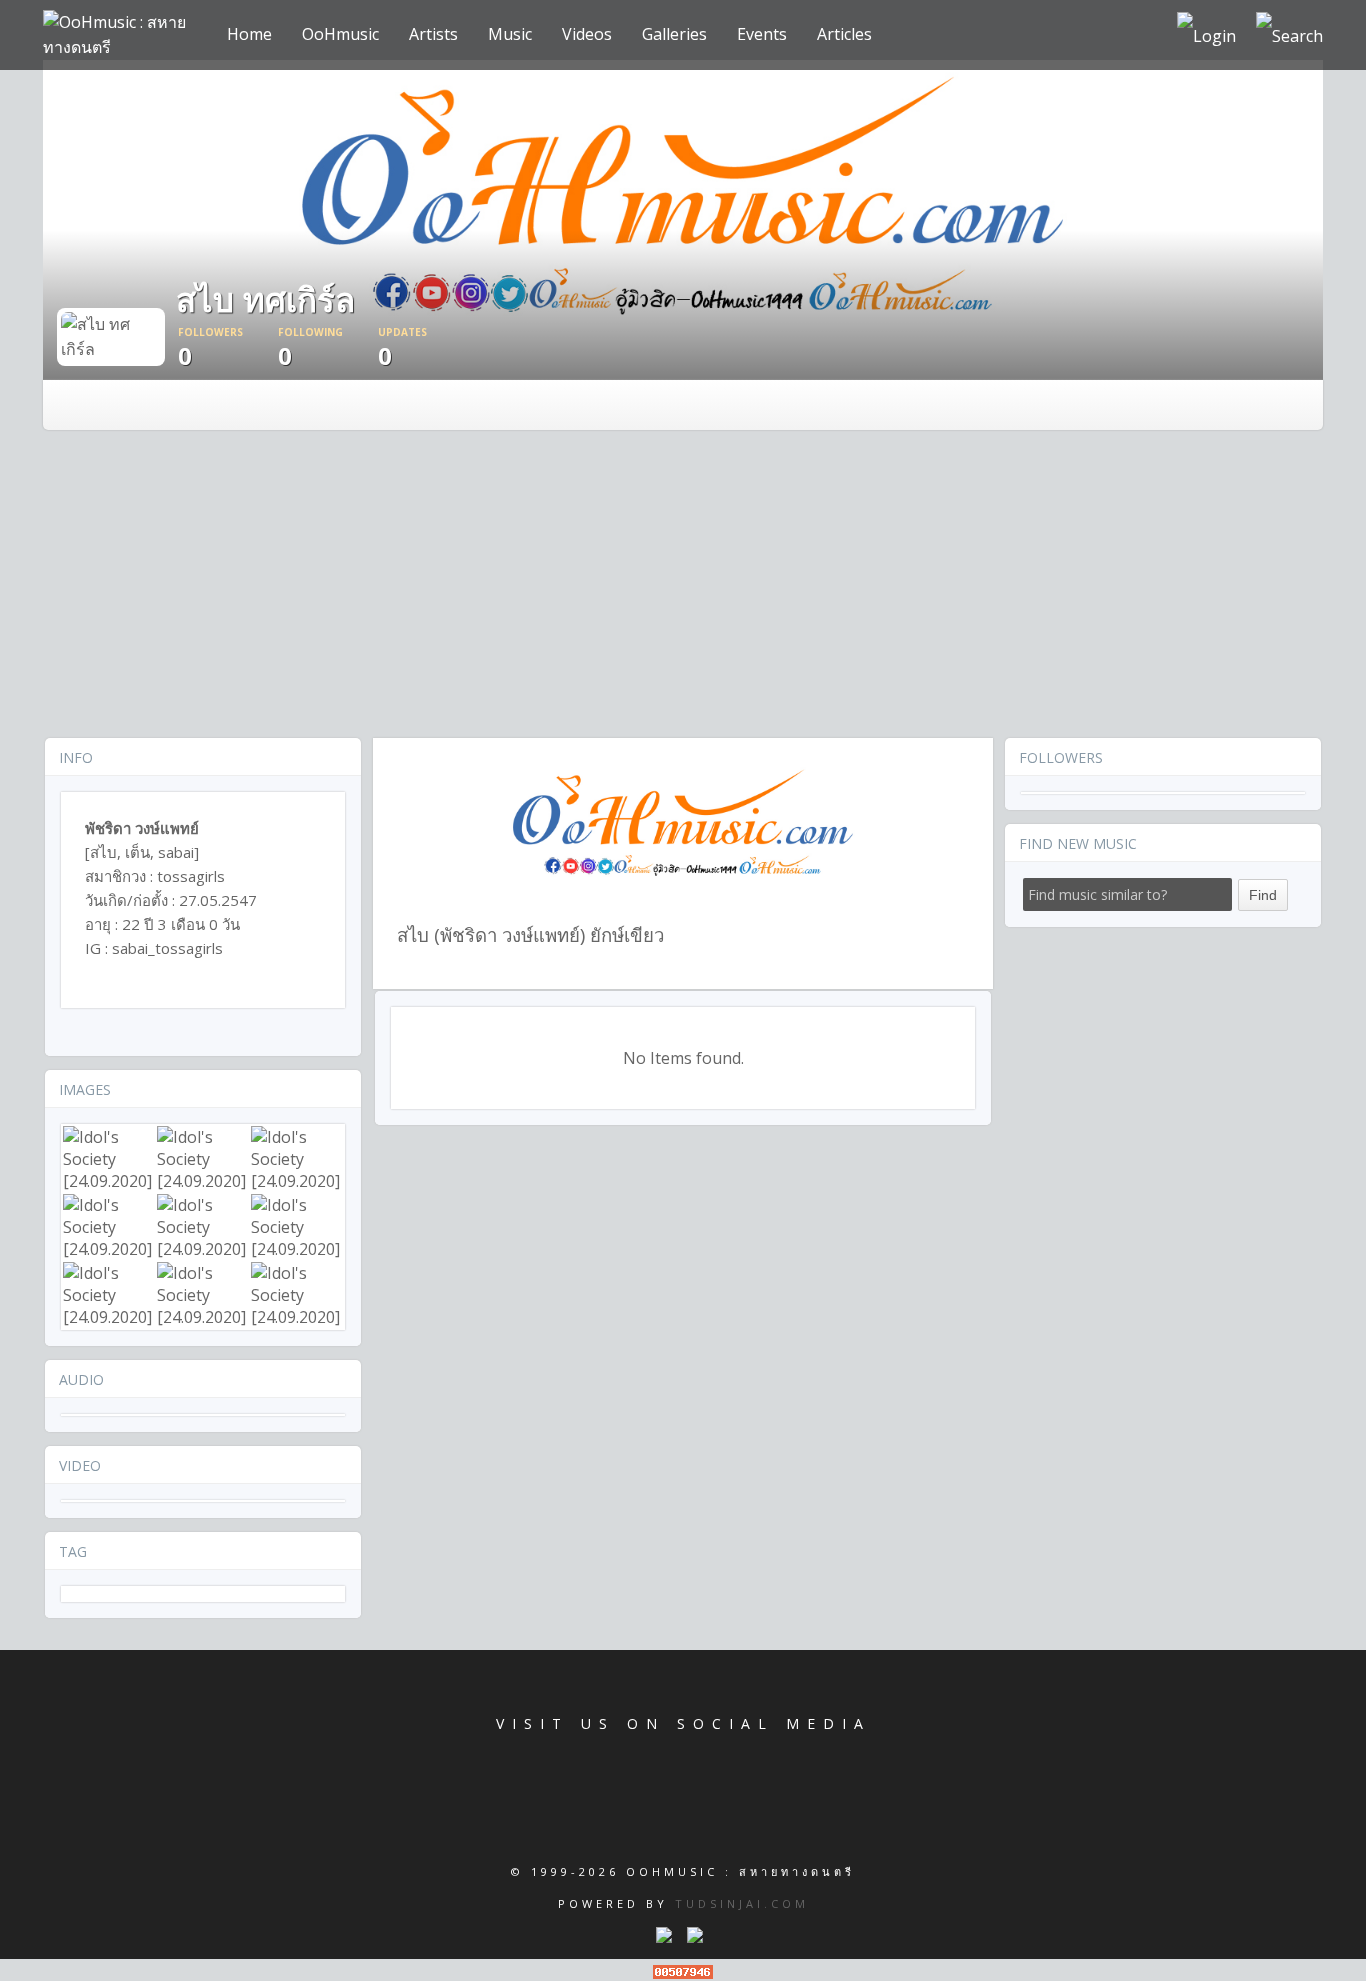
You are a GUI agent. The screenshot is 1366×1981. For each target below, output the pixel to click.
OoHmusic (340, 34)
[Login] (1206, 35)
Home (249, 34)
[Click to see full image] (111, 335)
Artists (433, 34)
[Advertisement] (683, 586)
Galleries (674, 34)
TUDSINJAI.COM (742, 1903)
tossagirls (191, 876)
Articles (844, 34)
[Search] (1289, 35)
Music (510, 34)
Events (762, 34)
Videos (587, 34)
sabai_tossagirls (167, 948)
